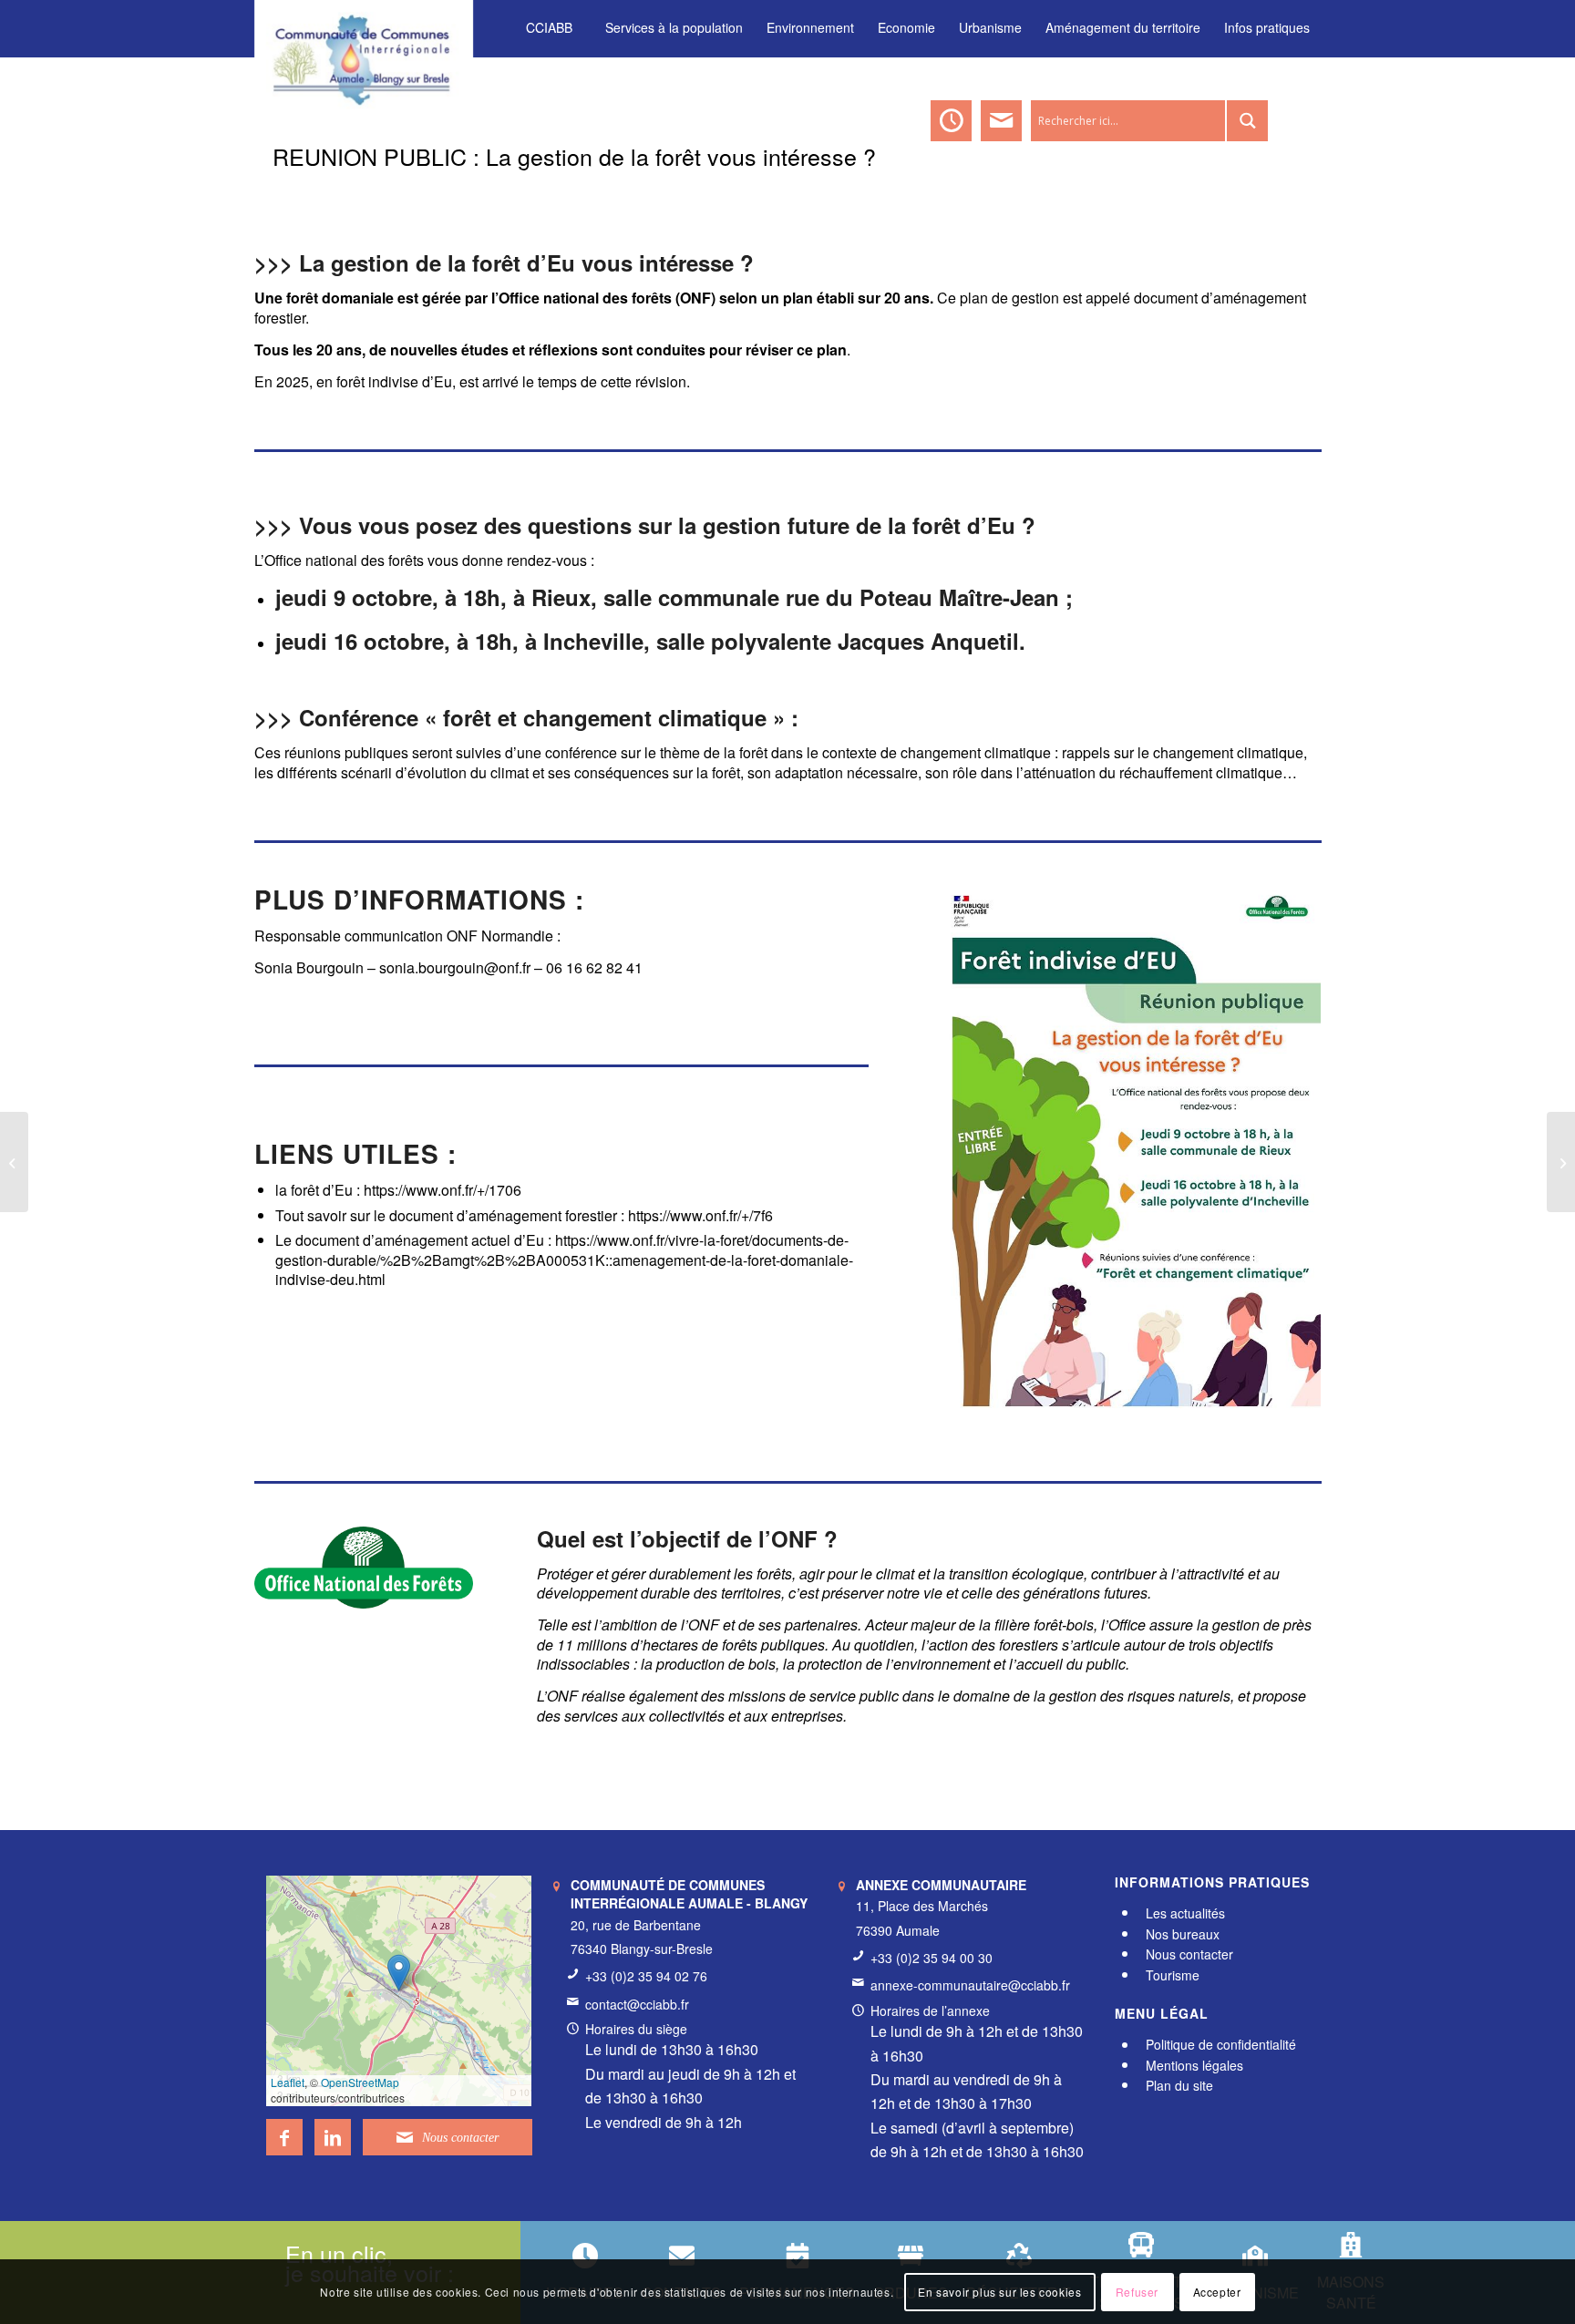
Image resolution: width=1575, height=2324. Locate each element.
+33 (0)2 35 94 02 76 (646, 1976)
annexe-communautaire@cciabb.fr (970, 1985)
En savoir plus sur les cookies (999, 2292)
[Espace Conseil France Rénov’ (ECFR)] (1561, 1162)
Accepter (1217, 2292)
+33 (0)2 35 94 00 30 (932, 1958)
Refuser (1137, 2292)
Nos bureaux (1183, 1934)
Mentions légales (1194, 2065)
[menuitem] (549, 28)
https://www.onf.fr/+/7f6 (700, 1215)
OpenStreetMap (360, 2082)
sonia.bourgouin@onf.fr (455, 967)
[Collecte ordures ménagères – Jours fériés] (14, 1162)
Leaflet (288, 2082)
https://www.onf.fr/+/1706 (443, 1190)
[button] (399, 1973)
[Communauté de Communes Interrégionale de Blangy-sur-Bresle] (364, 27)
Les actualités (1185, 1913)
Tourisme (1173, 1975)
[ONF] (364, 1568)
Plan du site (1179, 2085)
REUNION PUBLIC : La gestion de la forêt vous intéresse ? (574, 156)
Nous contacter (1189, 1954)
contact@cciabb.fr (637, 2004)
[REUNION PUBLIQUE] (1127, 1161)
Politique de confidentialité (1221, 2045)
